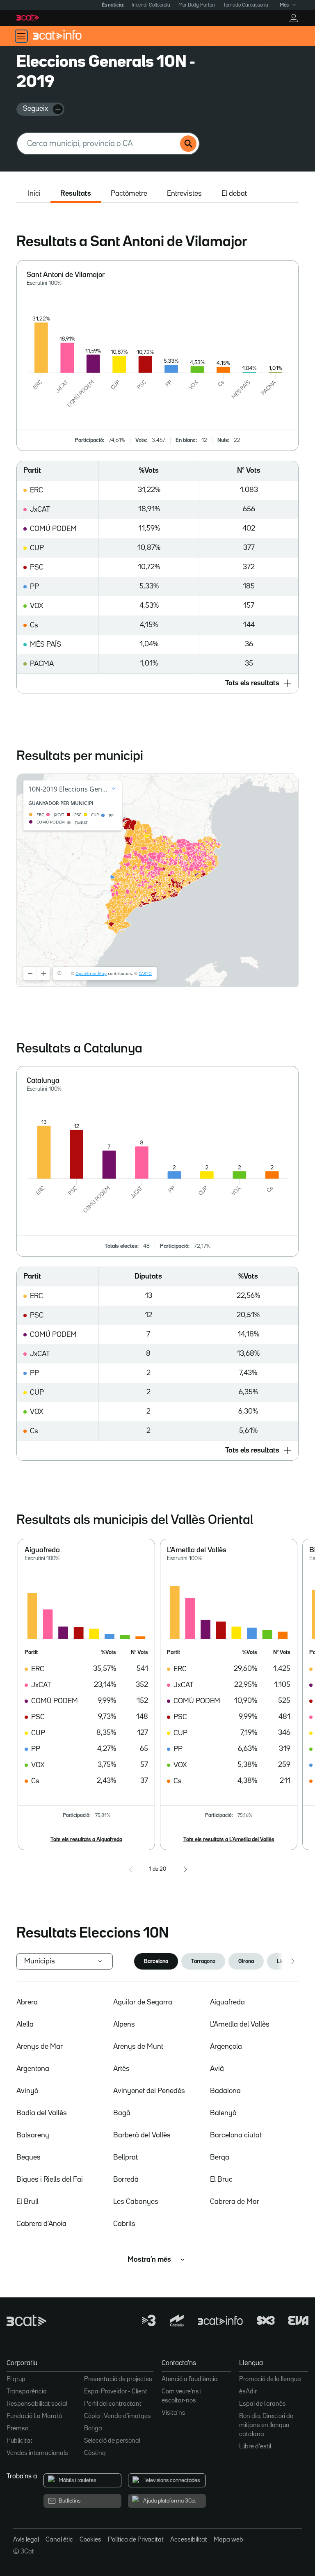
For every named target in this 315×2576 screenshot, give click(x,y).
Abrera (27, 2002)
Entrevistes (184, 194)
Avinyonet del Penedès (149, 2091)
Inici (34, 194)
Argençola (226, 2047)
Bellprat (126, 2157)
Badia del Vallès (42, 2113)
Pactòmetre (129, 194)
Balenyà (223, 2113)
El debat (234, 194)
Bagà (122, 2113)
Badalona (225, 2091)
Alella (25, 2025)
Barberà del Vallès (142, 2135)
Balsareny (33, 2135)
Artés (121, 2069)
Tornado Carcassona (246, 5)
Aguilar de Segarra (143, 2002)
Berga (220, 2157)
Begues (29, 2157)
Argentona (33, 2069)
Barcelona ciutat (236, 2135)
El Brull (27, 2202)
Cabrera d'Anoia (41, 2224)
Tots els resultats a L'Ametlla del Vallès (229, 1839)
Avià (217, 2069)
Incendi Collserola (151, 5)
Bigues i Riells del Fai (50, 2180)
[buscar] (188, 144)
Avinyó (27, 2091)
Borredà (126, 2180)
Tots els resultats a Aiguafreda (86, 1839)
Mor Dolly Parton (197, 5)
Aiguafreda (227, 2002)
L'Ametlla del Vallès (240, 2025)
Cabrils (124, 2224)
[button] (157, 683)
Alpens (124, 2025)
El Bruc (221, 2180)
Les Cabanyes (136, 2202)
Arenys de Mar (40, 2047)
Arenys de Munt (138, 2047)
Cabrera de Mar (235, 2202)
